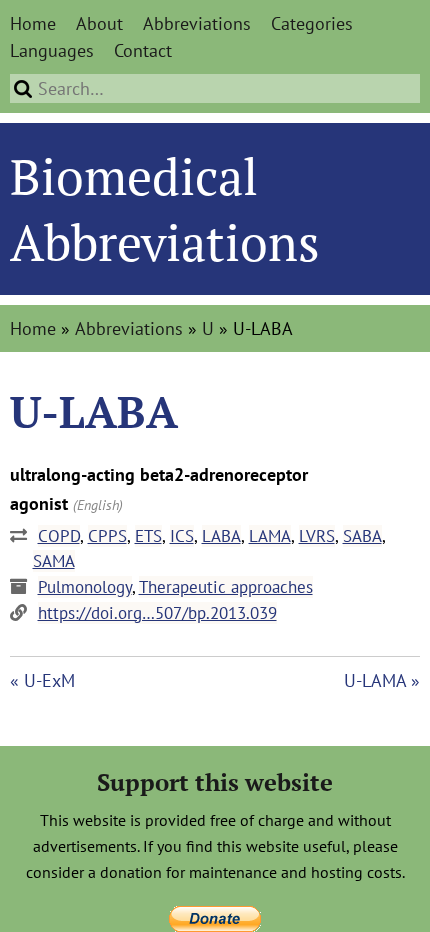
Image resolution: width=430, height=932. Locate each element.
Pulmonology (85, 587)
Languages (52, 50)
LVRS (317, 536)
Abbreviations (197, 23)
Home (33, 23)
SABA (362, 536)
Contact (143, 50)
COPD (59, 536)
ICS (182, 536)
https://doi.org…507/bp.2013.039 (157, 613)
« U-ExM (42, 680)
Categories (312, 23)
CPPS (107, 536)
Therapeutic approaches (226, 587)
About (99, 23)
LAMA (270, 536)
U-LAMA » (382, 680)
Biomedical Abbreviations (165, 209)
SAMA (54, 561)
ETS (148, 536)
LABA (221, 536)
